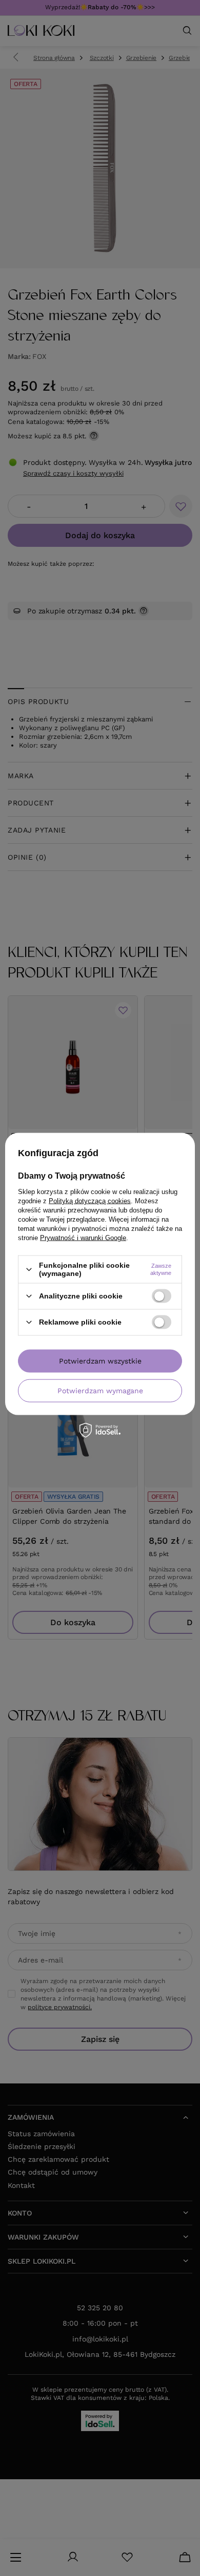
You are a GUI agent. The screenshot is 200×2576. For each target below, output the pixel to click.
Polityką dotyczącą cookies (90, 1201)
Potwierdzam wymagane (100, 1391)
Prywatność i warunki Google (83, 1238)
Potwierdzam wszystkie (100, 1361)
